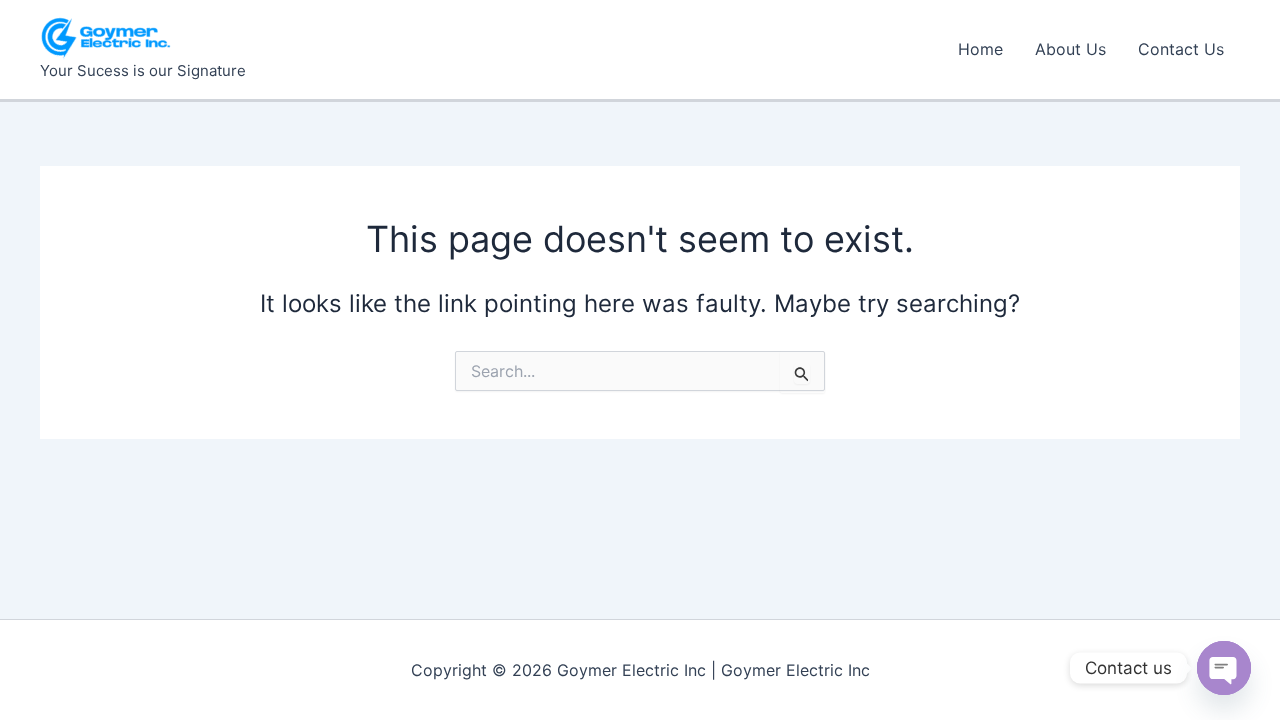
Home (980, 49)
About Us (1070, 49)
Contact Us (1181, 49)
